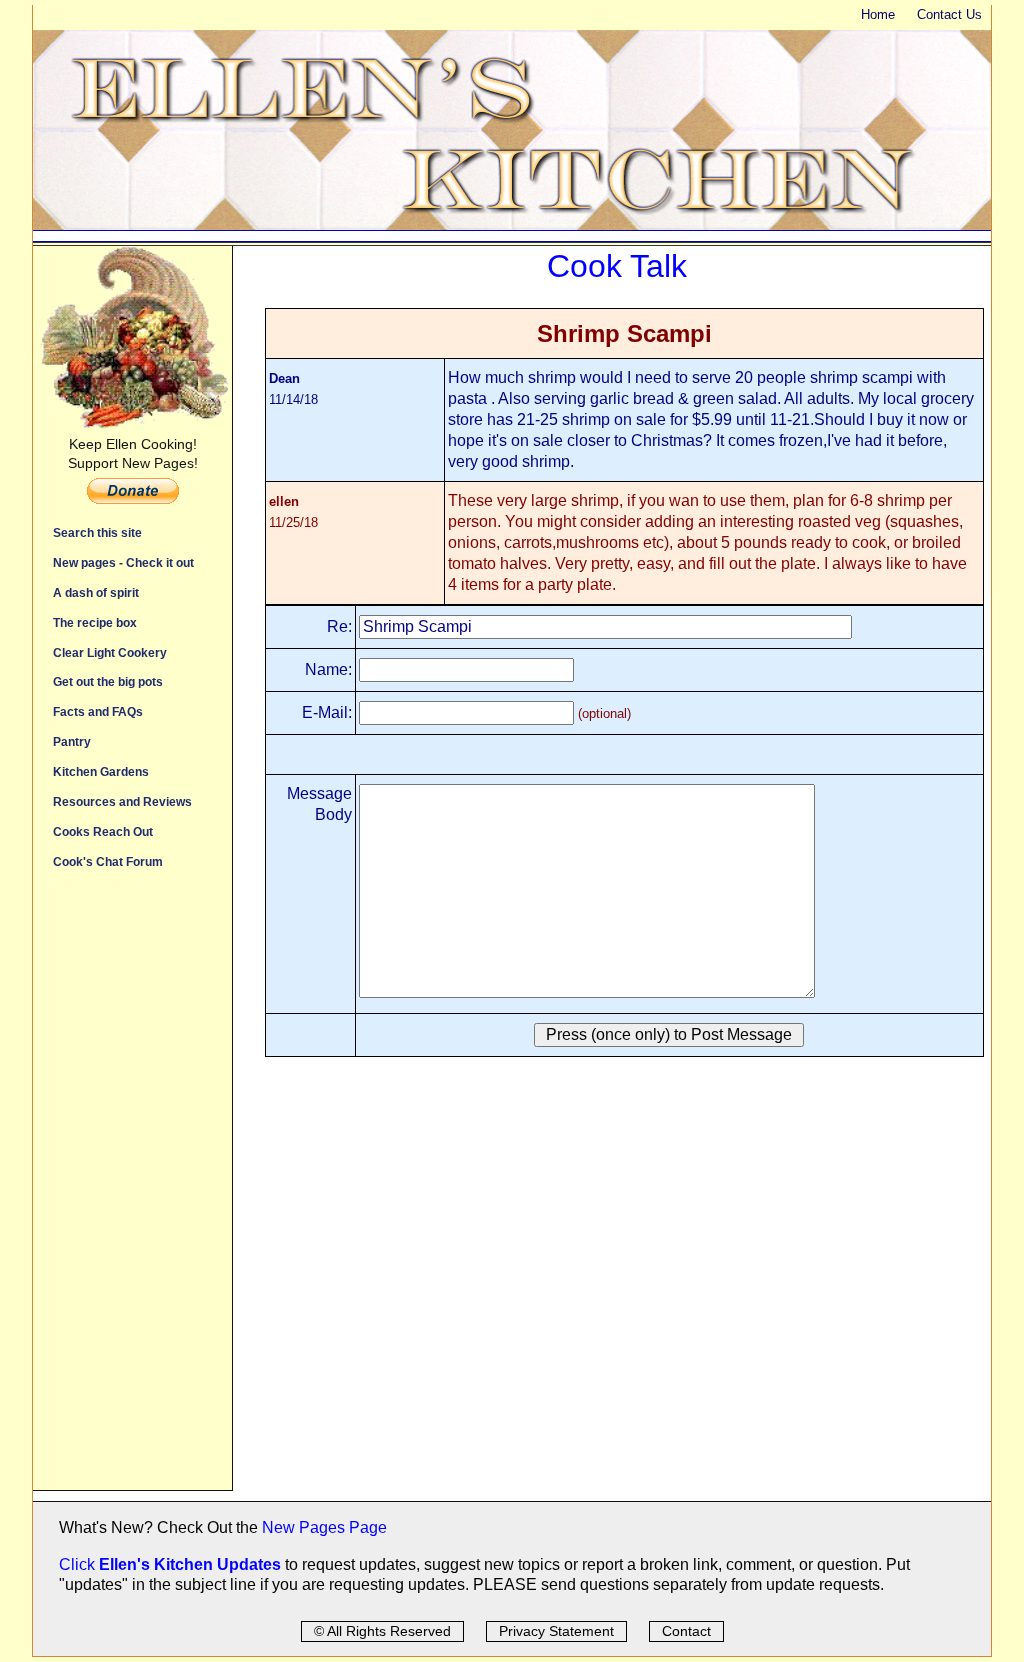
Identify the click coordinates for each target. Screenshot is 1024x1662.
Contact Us (949, 14)
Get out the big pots (108, 681)
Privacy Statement (556, 1631)
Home (878, 14)
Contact (686, 1631)
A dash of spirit (96, 592)
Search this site (97, 532)
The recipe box (95, 622)
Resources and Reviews (122, 801)
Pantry (72, 741)
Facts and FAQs (98, 711)
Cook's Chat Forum (108, 861)
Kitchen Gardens (101, 771)
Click (79, 1564)
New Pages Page (324, 1527)
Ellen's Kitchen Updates (190, 1564)
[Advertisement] (132, 1190)
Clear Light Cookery (110, 652)
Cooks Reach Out (103, 831)
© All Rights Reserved (382, 1631)
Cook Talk (617, 266)
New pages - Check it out (123, 562)
